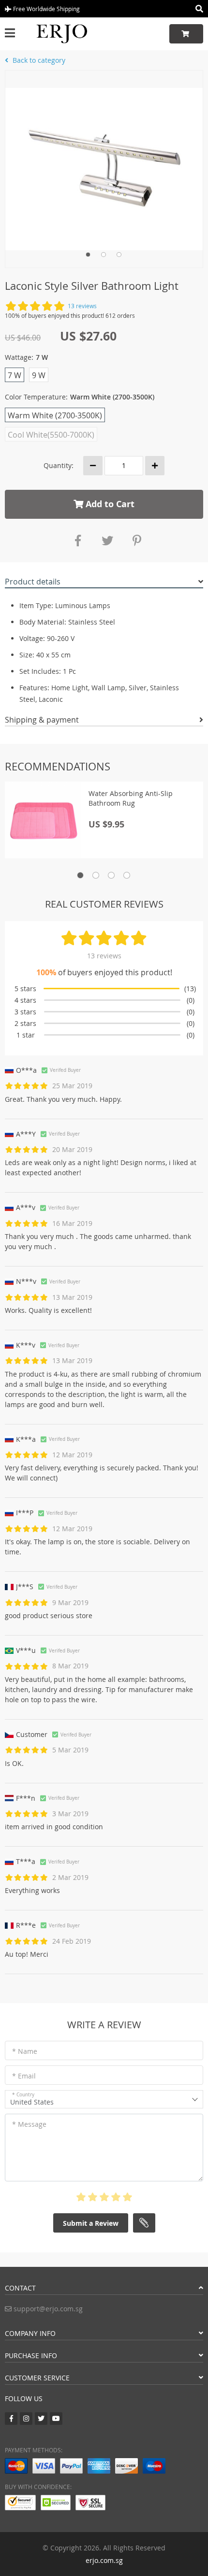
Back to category (38, 60)
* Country (23, 2095)
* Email (24, 2076)
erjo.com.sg (104, 2560)
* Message (29, 2124)
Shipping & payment (42, 720)
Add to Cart (109, 504)
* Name (25, 2051)
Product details (33, 582)
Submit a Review (91, 2223)
